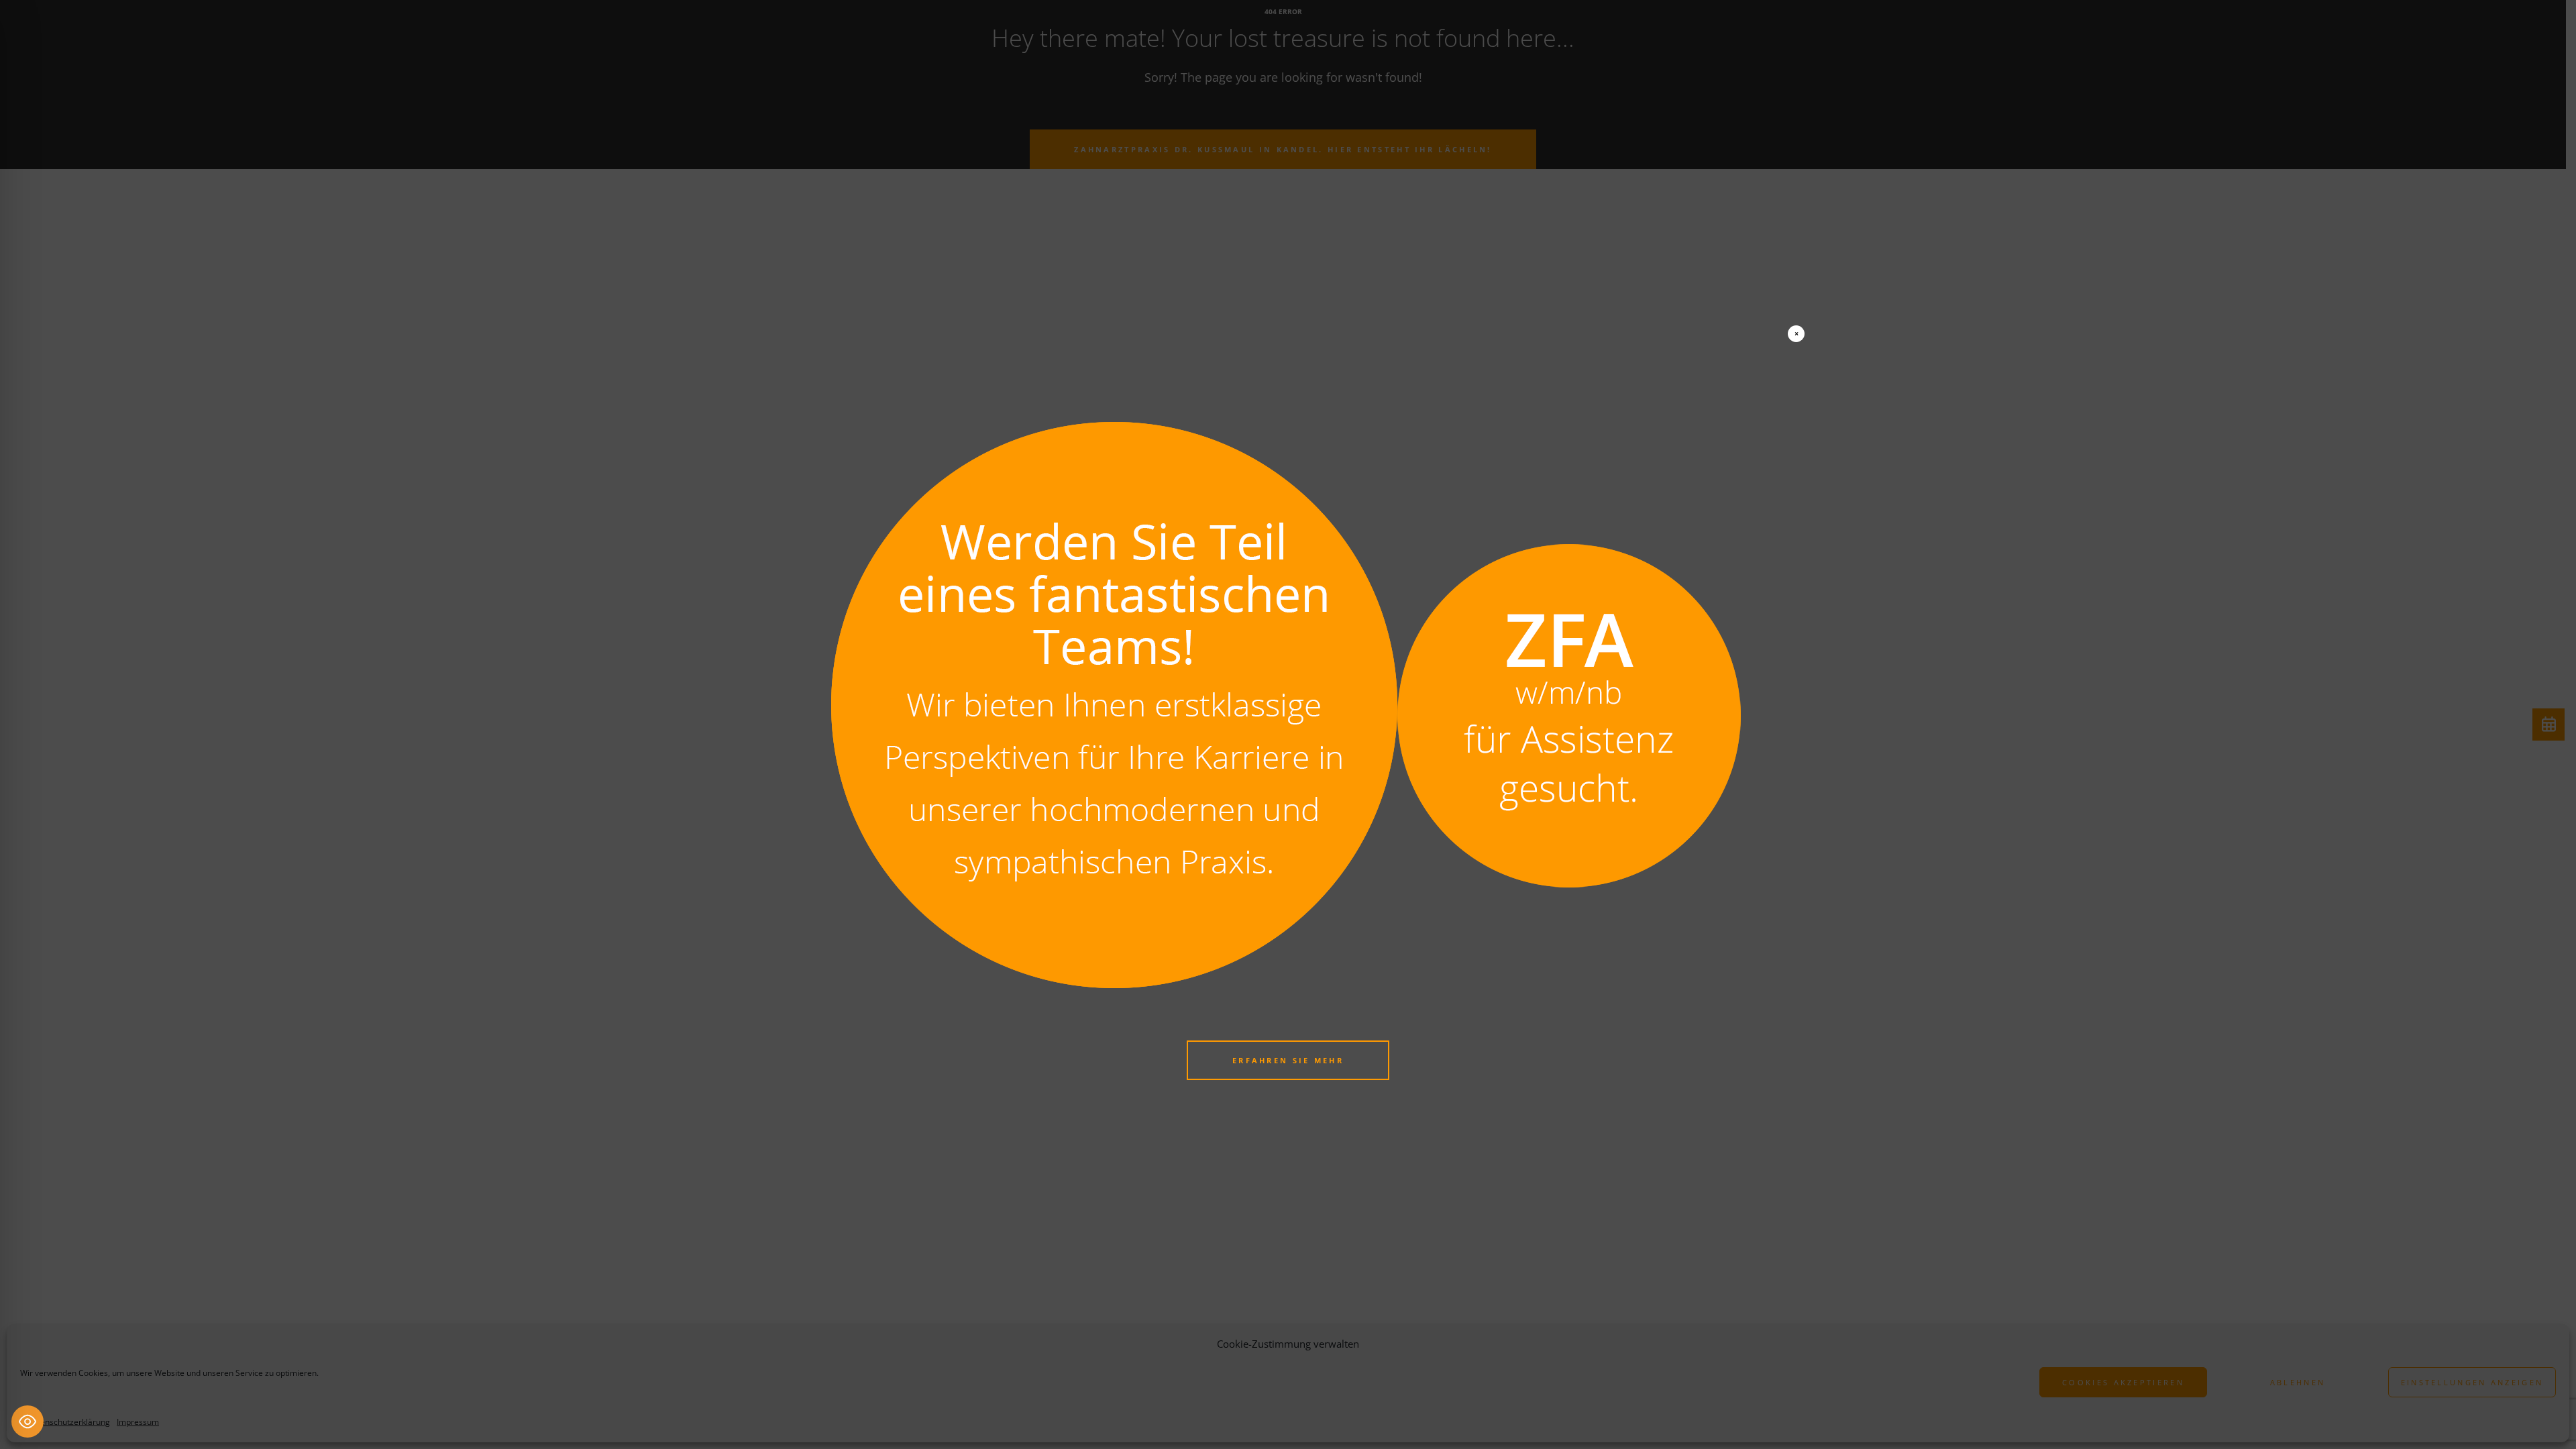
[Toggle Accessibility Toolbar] (28, 1421)
